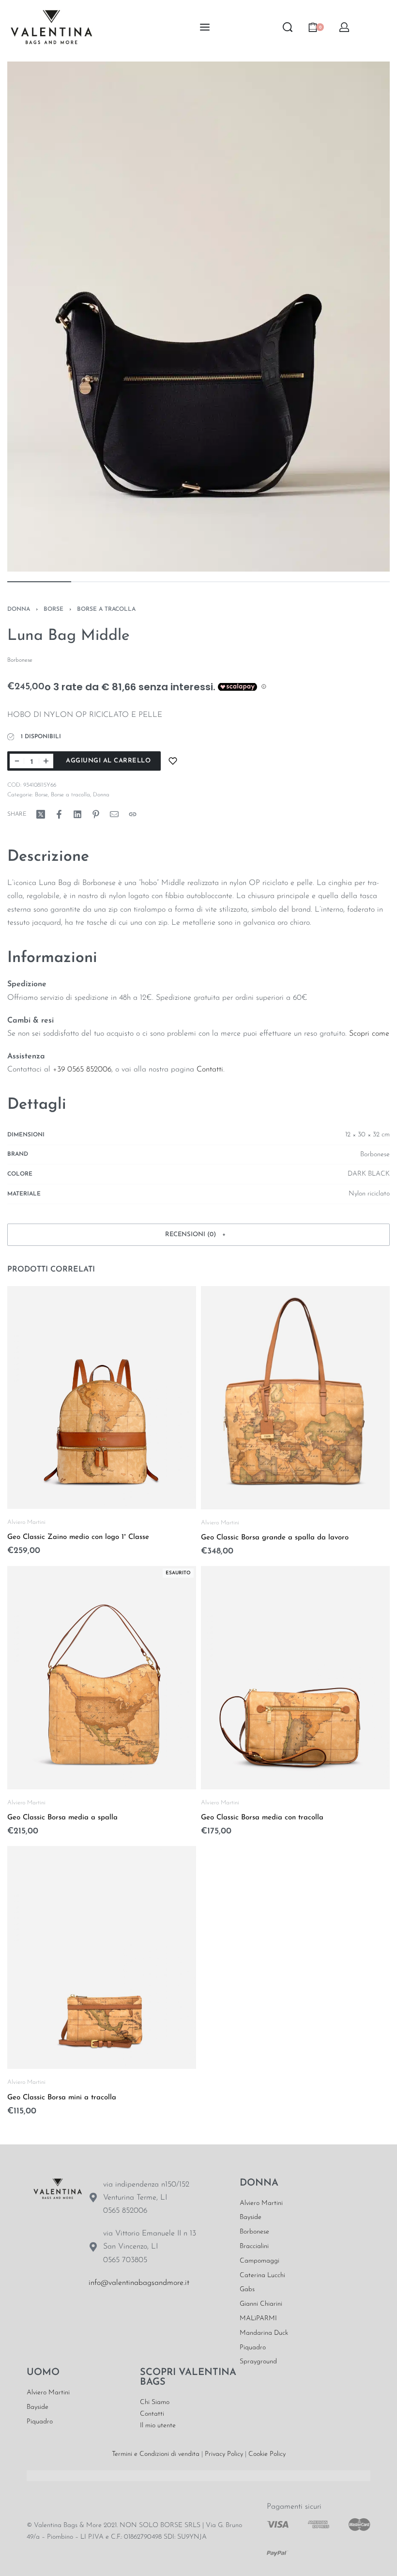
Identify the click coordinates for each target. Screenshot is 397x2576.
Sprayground (258, 2362)
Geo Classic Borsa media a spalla (62, 1818)
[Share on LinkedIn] (77, 814)
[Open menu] (205, 27)
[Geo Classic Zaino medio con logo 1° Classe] (102, 1397)
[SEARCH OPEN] (288, 27)
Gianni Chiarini (261, 2304)
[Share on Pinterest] (96, 814)
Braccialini (254, 2246)
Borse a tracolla (106, 609)
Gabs (247, 2289)
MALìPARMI (258, 2319)
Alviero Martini (26, 1522)
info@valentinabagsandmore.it (139, 2283)
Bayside (251, 2217)
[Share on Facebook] (59, 814)
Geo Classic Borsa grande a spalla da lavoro (275, 1538)
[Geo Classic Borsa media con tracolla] (295, 1678)
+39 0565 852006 (82, 1070)
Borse (53, 609)
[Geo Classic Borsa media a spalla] (102, 1678)
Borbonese (254, 2232)
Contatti (210, 1070)
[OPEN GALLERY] (198, 317)
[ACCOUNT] (344, 27)
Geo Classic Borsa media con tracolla (262, 1818)
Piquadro (253, 2348)
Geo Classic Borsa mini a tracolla (62, 2098)
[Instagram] (128, 2313)
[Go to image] (39, 582)
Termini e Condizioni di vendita (156, 2454)
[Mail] (114, 814)
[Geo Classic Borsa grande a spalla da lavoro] (295, 1398)
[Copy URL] (133, 814)
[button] (198, 1235)
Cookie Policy (267, 2454)
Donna (19, 609)
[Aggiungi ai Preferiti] (173, 761)
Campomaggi (260, 2261)
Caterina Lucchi (262, 2275)
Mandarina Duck (264, 2333)
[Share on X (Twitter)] (41, 814)
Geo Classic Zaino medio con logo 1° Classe (78, 1538)
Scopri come (369, 1034)
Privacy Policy (224, 2454)
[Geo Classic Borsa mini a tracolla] (102, 1958)
